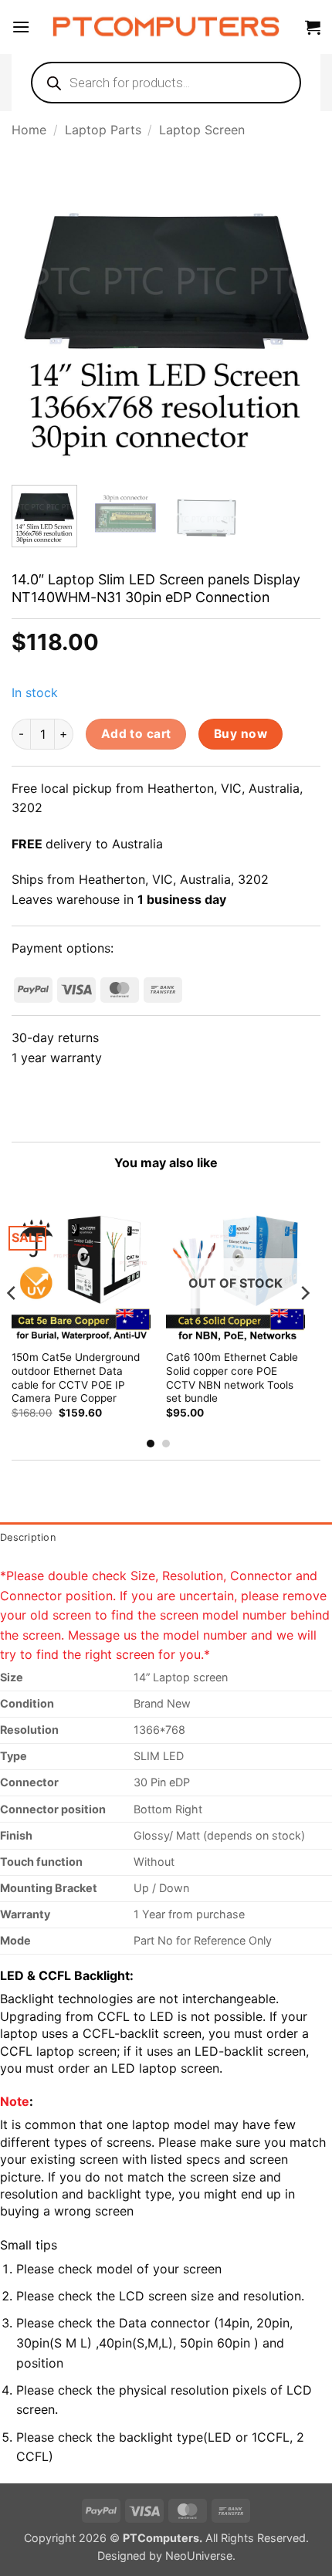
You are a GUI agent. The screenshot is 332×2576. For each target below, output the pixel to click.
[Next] (295, 315)
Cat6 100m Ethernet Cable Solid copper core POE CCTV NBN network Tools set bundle (232, 1378)
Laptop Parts (103, 130)
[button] (21, 27)
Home (29, 130)
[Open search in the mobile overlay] (166, 83)
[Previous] (37, 315)
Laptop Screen (202, 130)
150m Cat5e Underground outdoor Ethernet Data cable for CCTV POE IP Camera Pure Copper (76, 1378)
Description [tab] (28, 1537)
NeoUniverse (199, 2556)
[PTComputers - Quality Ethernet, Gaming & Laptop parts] (166, 27)
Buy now (241, 734)
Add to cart (136, 734)
